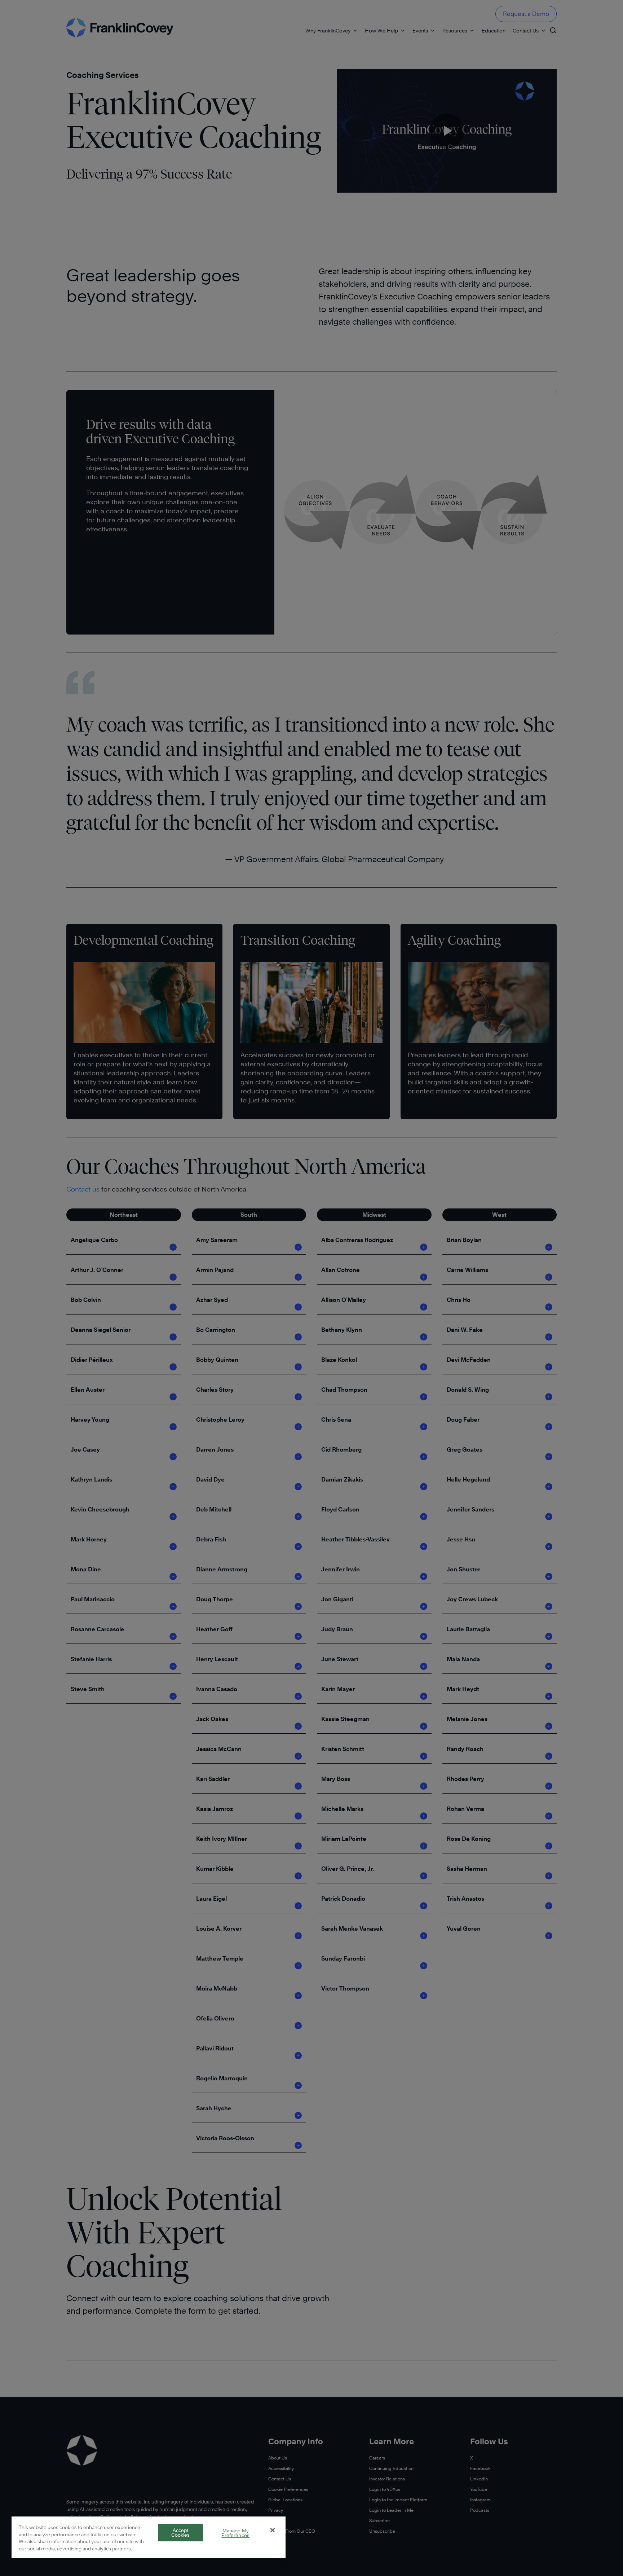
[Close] (273, 2530)
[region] (149, 2540)
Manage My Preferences (235, 2533)
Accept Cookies (181, 2533)
